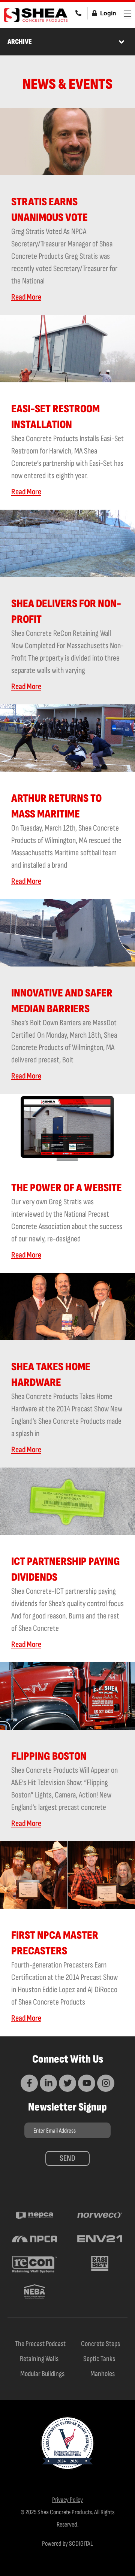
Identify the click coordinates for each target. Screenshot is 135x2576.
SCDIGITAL (81, 2544)
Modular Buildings (42, 2374)
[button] (121, 42)
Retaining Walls (39, 2359)
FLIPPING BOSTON (49, 1756)
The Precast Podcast (40, 2344)
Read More (26, 297)
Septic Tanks (99, 2359)
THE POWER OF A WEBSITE (67, 1188)
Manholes (103, 2374)
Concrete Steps (100, 2344)
